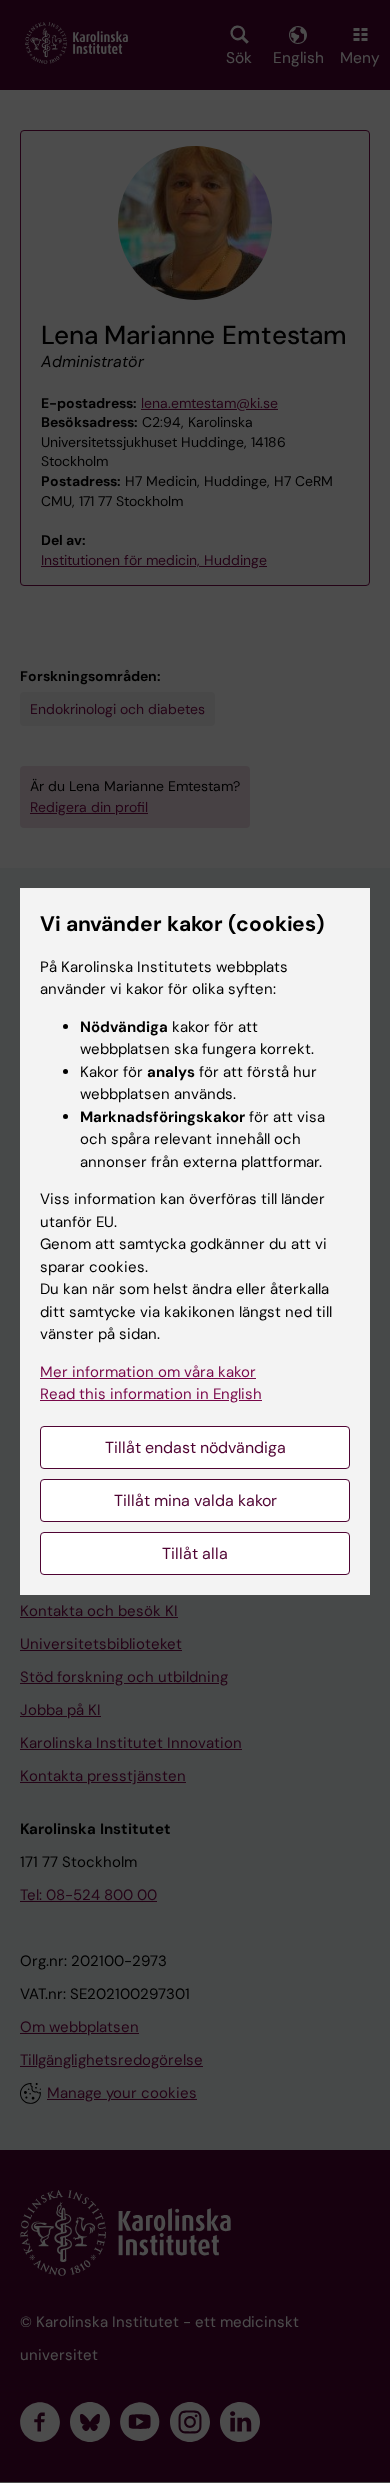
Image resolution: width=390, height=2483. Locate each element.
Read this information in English (151, 1394)
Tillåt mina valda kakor (195, 1500)
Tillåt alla (195, 1553)
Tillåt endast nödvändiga (195, 1447)
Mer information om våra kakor (148, 1372)
